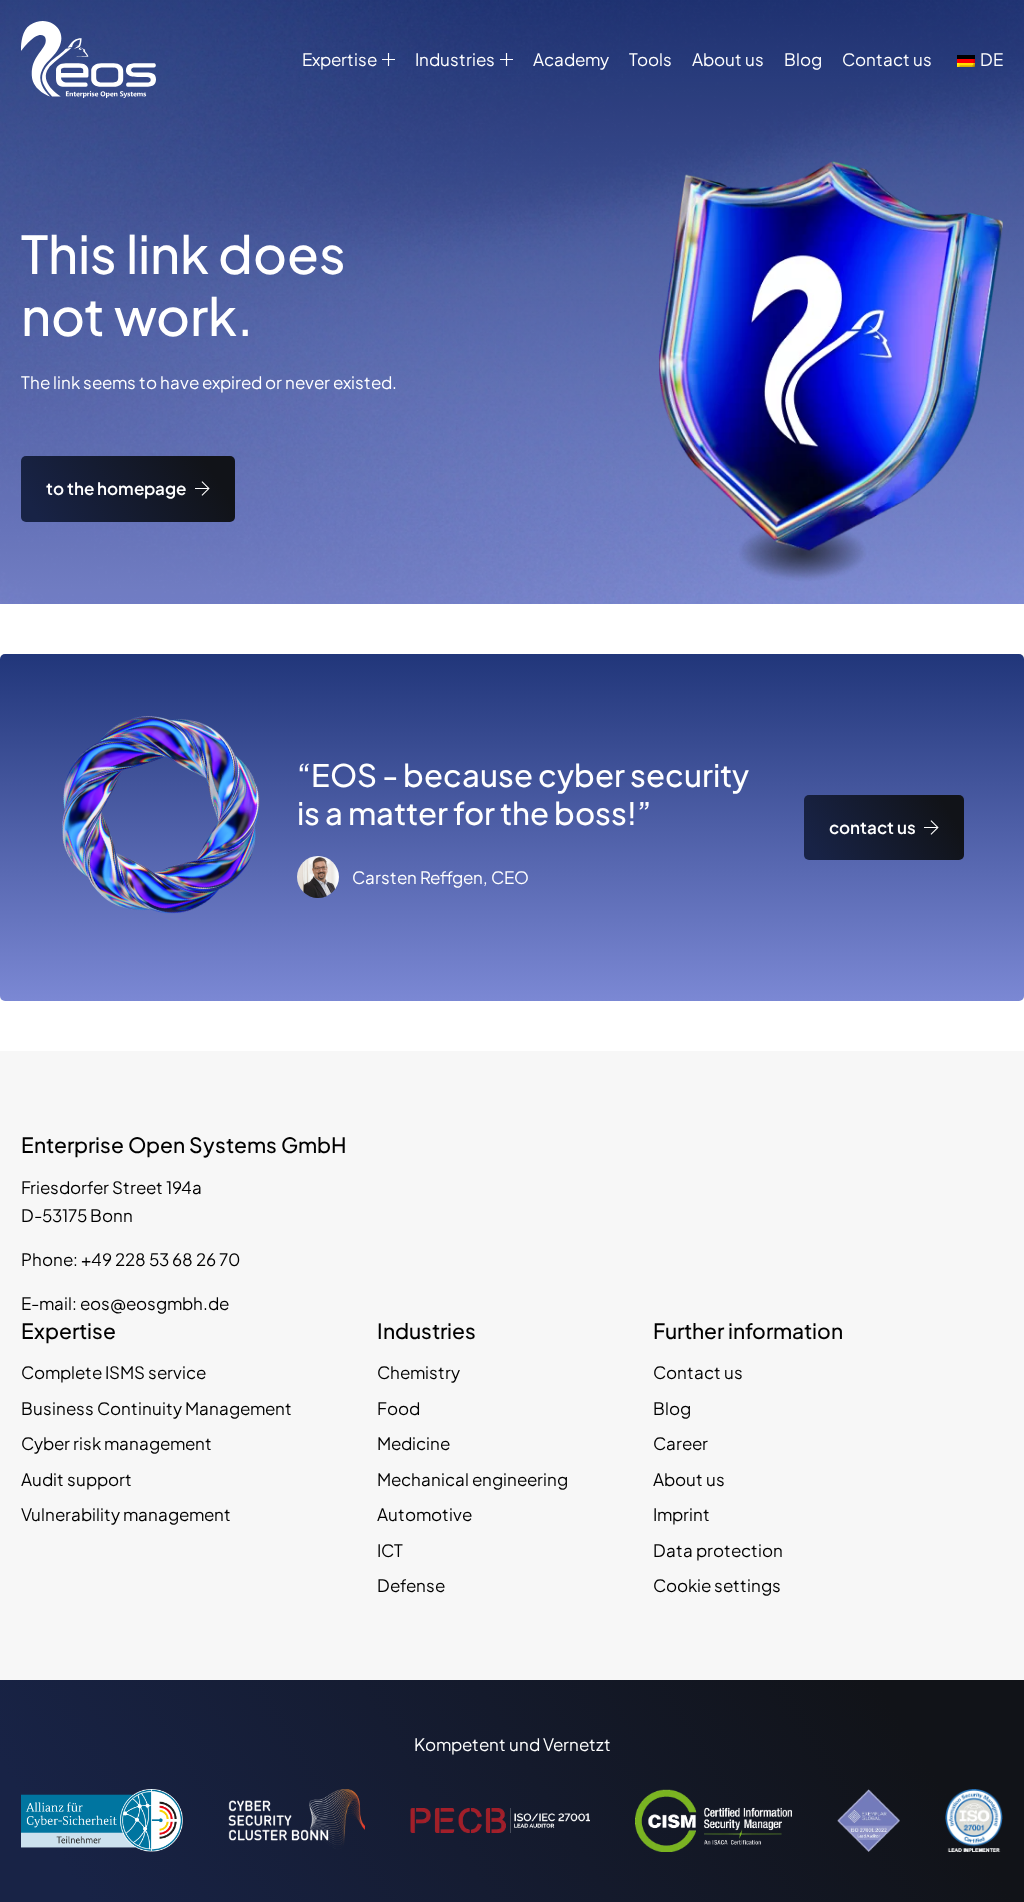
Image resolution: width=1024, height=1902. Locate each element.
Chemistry (418, 1372)
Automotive (424, 1514)
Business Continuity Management (156, 1408)
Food (398, 1408)
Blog (803, 59)
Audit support (76, 1479)
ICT (390, 1550)
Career (680, 1443)
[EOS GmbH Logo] (88, 59)
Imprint (681, 1514)
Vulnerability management (126, 1514)
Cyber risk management (116, 1443)
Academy (571, 59)
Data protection (718, 1550)
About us (728, 59)
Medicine (413, 1443)
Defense (411, 1585)
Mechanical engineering (472, 1479)
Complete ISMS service (113, 1372)
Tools (650, 59)
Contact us (887, 59)
